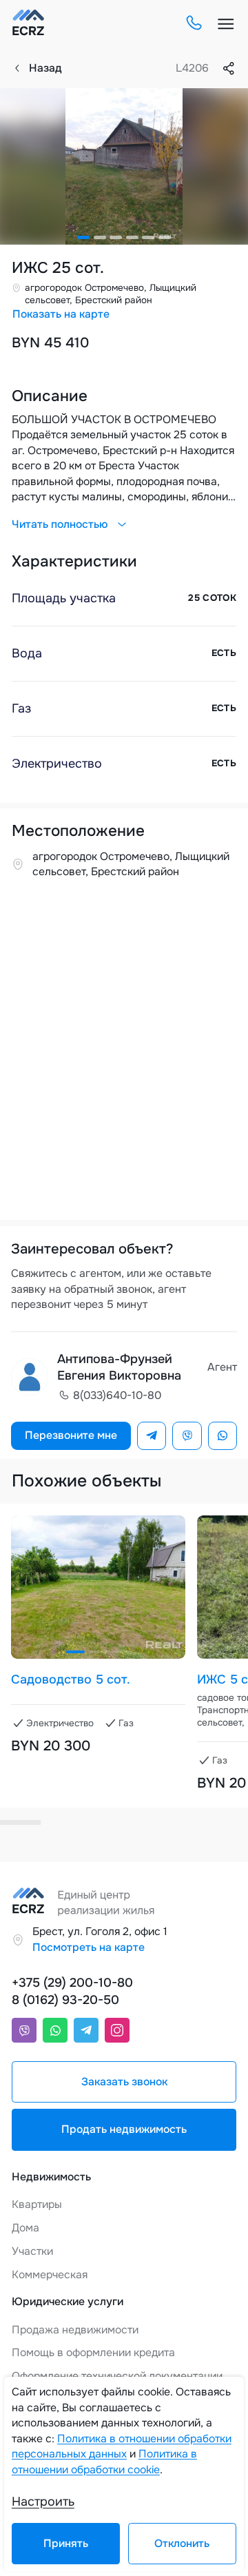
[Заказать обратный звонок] (193, 24)
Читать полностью (60, 524)
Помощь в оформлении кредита (93, 2353)
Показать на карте (61, 314)
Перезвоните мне (71, 1435)
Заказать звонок (124, 2082)
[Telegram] (152, 1436)
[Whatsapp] (223, 1436)
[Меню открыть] (226, 24)
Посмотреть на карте (89, 1948)
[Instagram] (117, 2030)
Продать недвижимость (124, 2129)
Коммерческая (50, 2275)
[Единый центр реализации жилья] (28, 24)
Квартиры (37, 2205)
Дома (25, 2228)
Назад (45, 68)
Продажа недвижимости (75, 2330)
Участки (32, 2251)
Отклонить (182, 2544)
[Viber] (187, 1436)
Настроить (43, 2502)
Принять (66, 2544)
